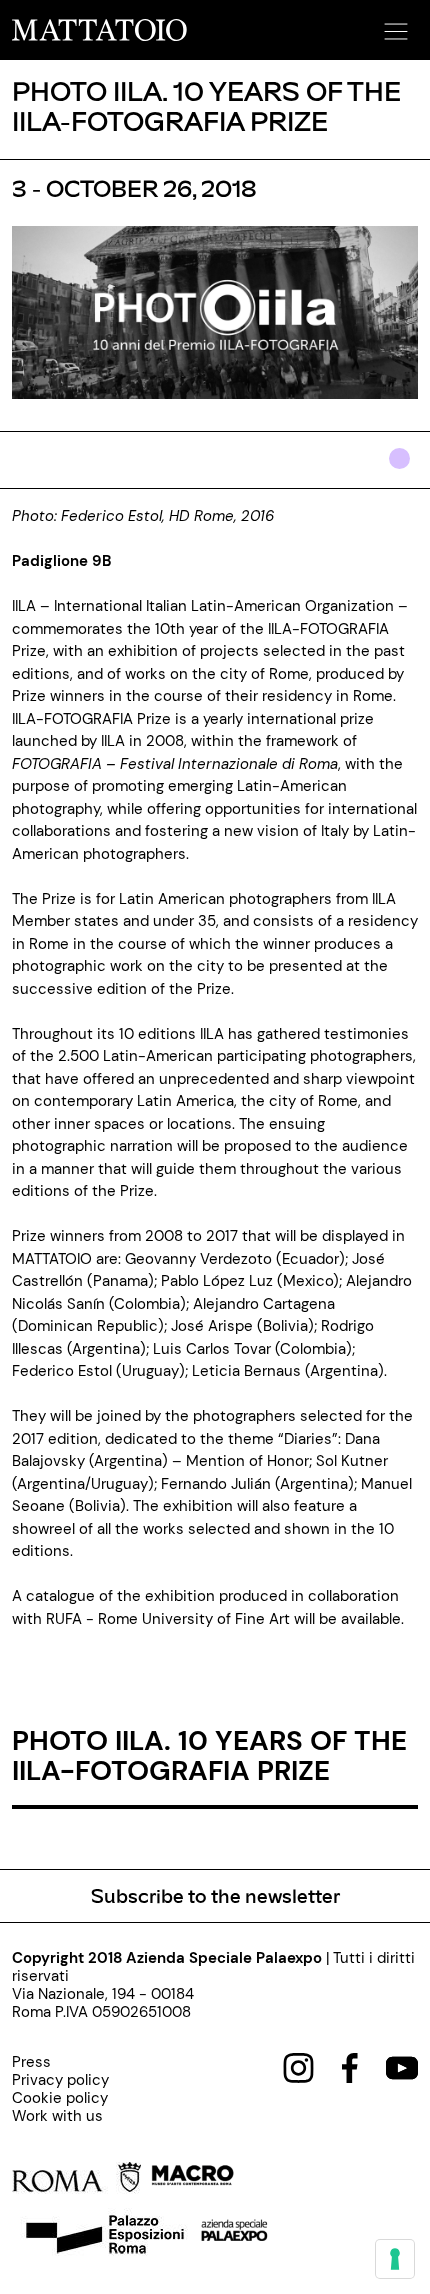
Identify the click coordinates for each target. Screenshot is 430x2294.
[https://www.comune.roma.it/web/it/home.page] (76, 2181)
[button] (393, 25)
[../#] (403, 472)
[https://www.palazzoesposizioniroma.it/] (102, 2236)
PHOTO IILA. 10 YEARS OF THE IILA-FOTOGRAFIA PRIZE (209, 1755)
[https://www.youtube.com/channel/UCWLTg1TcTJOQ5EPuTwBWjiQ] (402, 2066)
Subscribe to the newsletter (215, 1895)
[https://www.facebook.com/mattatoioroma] (350, 2066)
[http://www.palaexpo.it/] (235, 2236)
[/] (99, 29)
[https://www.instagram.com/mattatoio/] (298, 2066)
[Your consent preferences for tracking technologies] (395, 2259)
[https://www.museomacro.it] (192, 2181)
